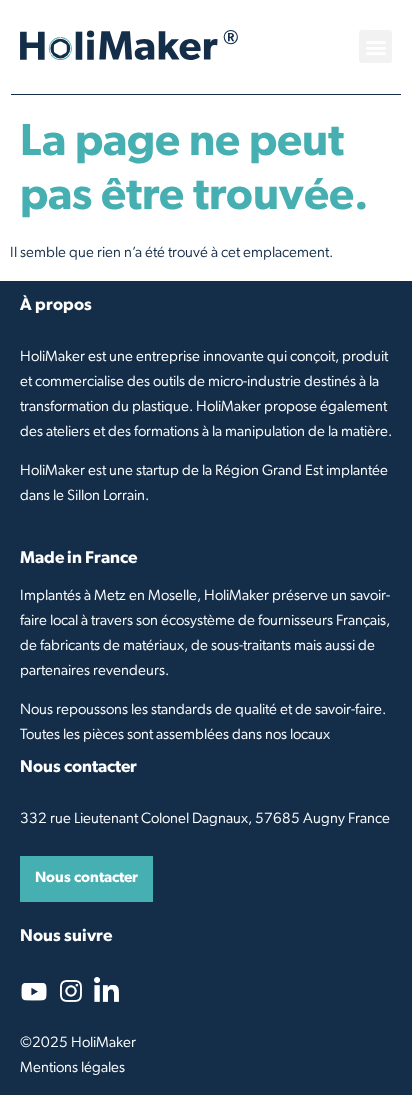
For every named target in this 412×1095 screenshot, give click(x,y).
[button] (375, 46)
